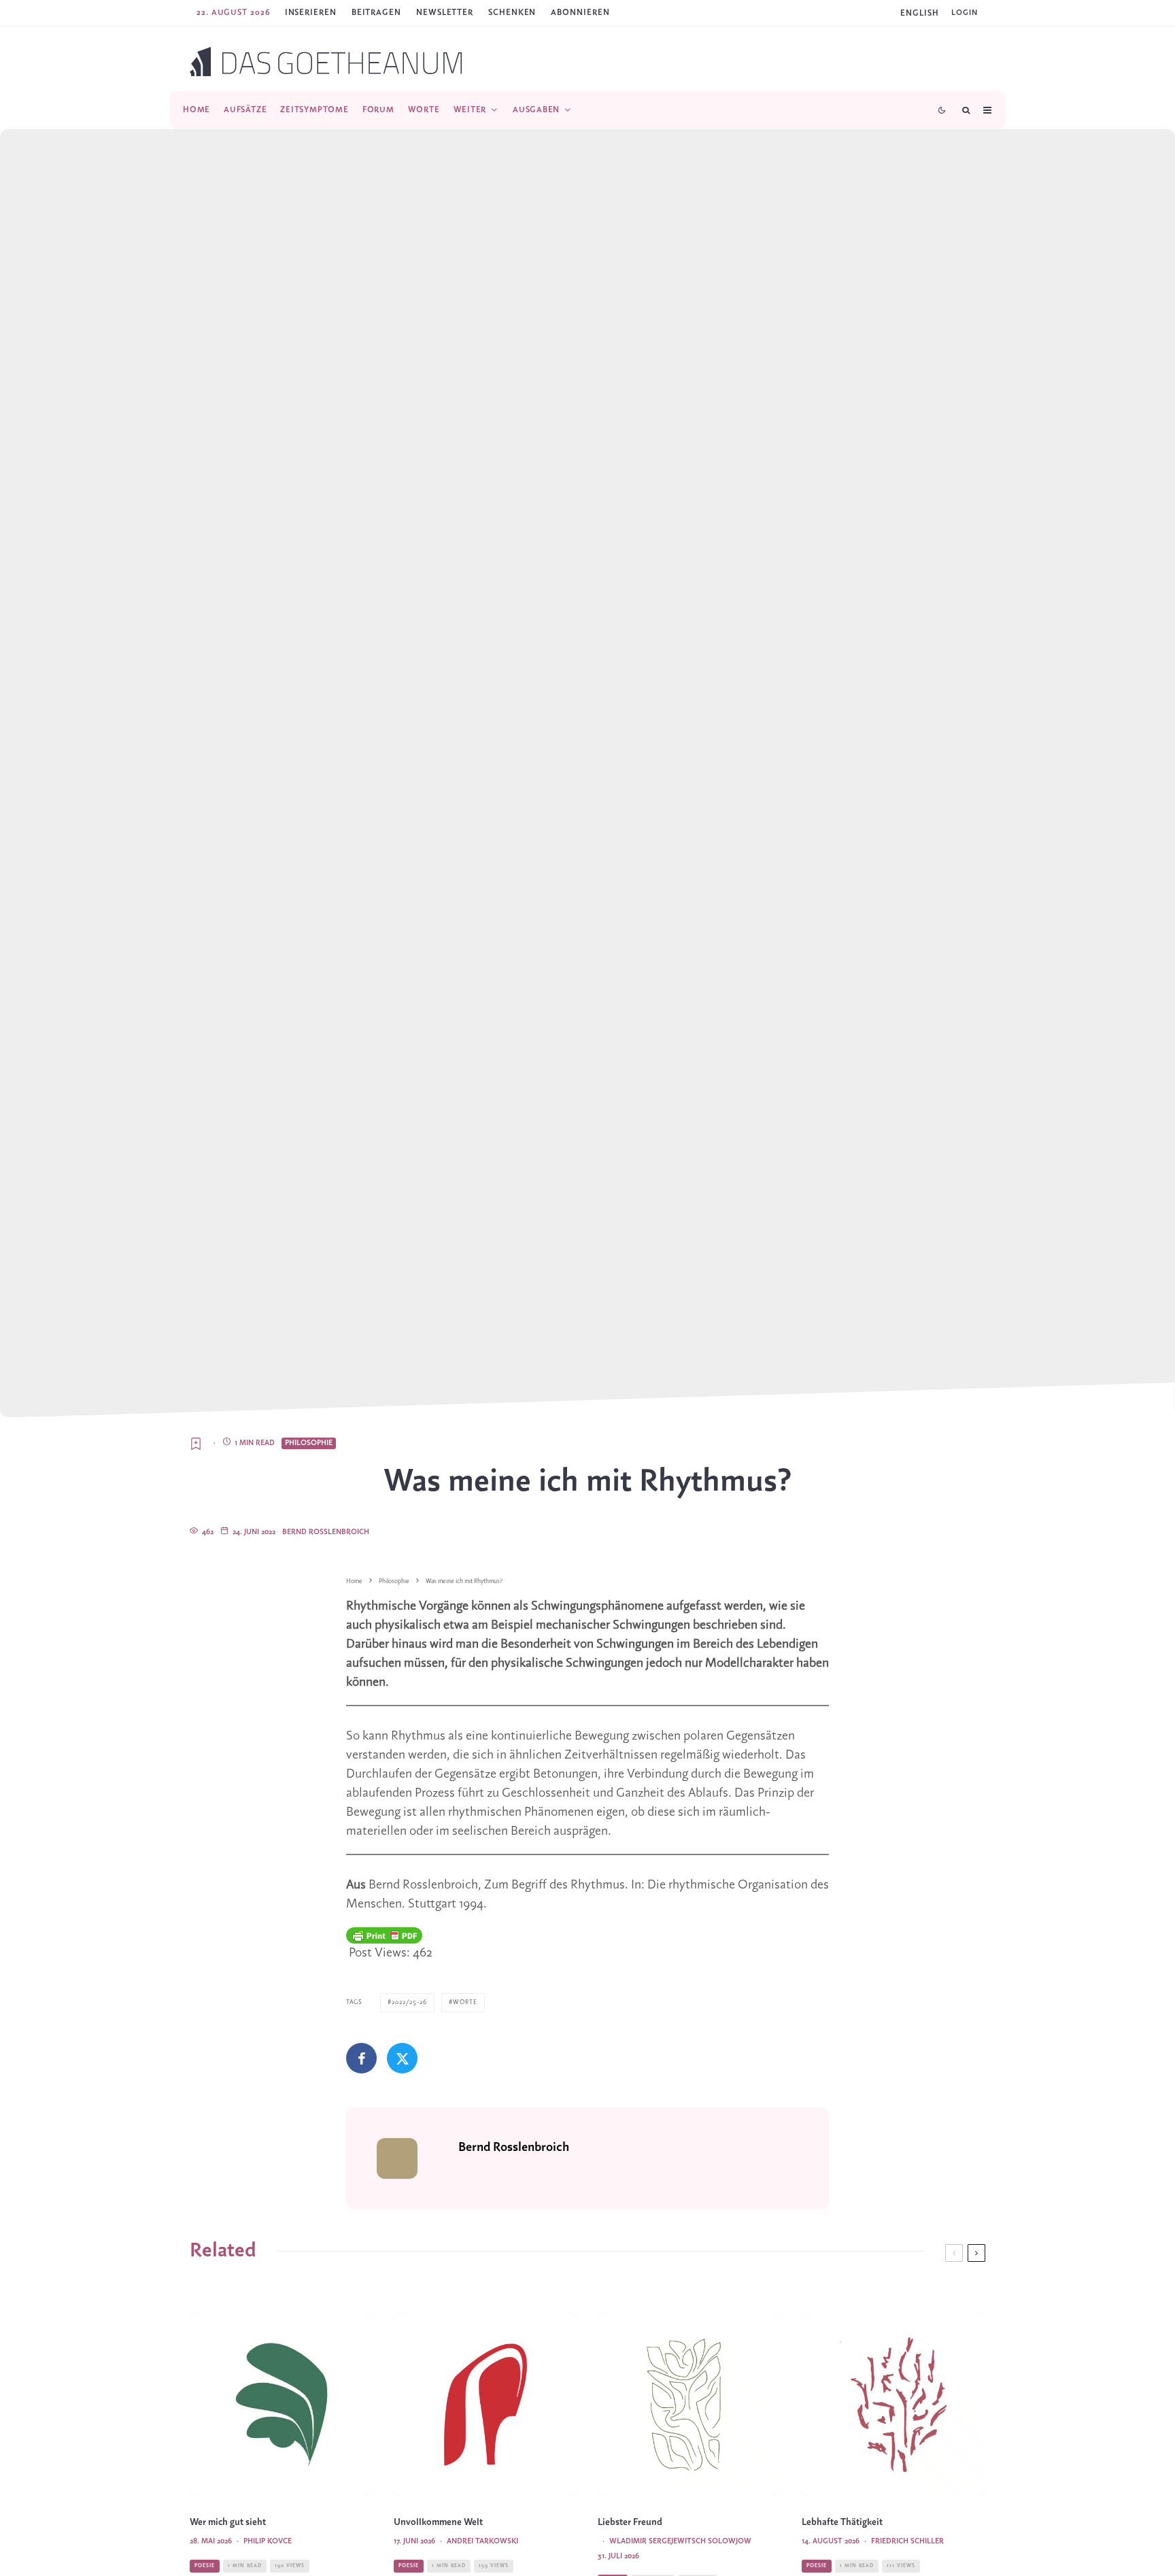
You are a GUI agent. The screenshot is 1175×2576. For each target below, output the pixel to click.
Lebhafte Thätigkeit (842, 2523)
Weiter (470, 110)
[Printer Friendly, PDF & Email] (384, 1935)
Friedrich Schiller (907, 2541)
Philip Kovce (268, 2541)
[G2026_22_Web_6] (282, 2405)
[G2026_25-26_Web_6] (486, 2405)
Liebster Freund (630, 2523)
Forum (378, 110)
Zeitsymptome (314, 110)
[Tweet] (402, 2058)
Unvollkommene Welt (438, 2523)
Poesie (205, 2566)
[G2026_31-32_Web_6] (689, 2405)
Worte (424, 110)
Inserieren (311, 13)
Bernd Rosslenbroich (326, 1532)
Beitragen (376, 13)
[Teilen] (361, 2058)
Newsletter (445, 13)
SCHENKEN (512, 13)
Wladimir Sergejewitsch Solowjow (680, 2541)
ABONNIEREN (580, 13)
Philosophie (309, 1443)
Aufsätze (245, 110)
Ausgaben (536, 110)
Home (197, 110)
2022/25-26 (409, 2002)
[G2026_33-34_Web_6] (893, 2405)
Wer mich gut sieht (228, 2523)
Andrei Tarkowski (482, 2541)
